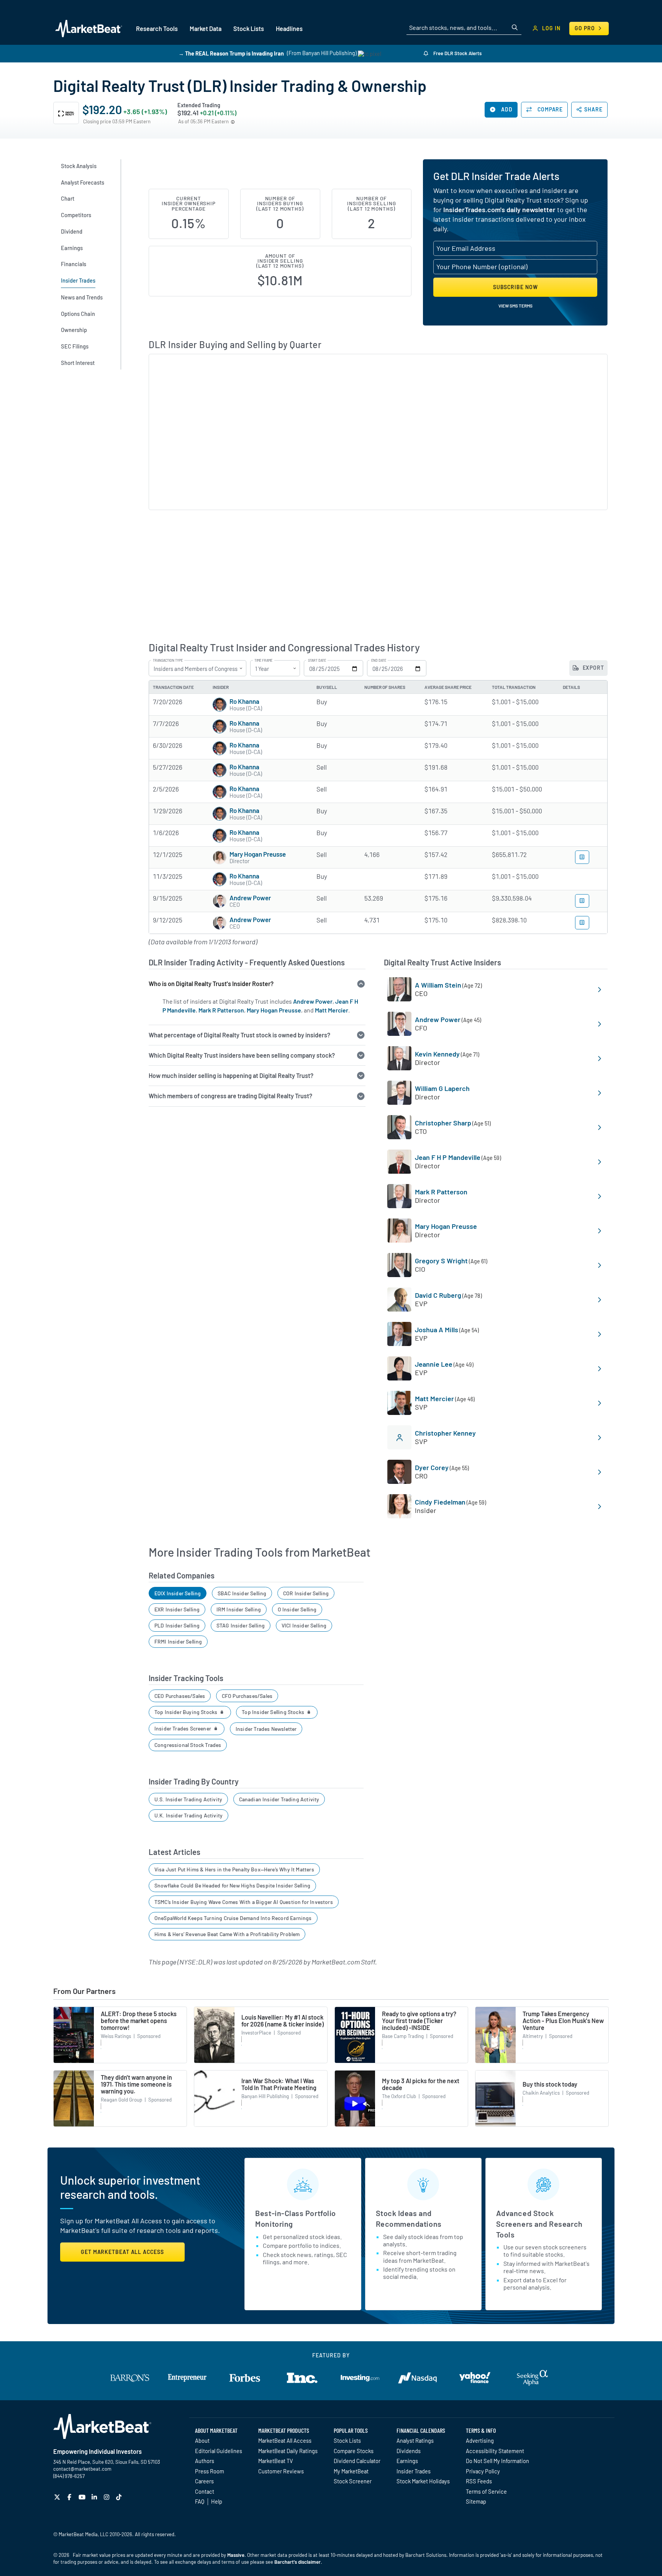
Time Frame (263, 661)
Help (217, 2501)
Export (593, 668)
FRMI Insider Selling (178, 1641)
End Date (379, 661)
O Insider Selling (297, 1609)
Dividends (409, 2451)
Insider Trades (414, 2471)
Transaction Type (168, 661)
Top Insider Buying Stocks (187, 1712)
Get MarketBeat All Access (122, 2252)
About (202, 2440)
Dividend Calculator (357, 2461)
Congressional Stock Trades (188, 1745)
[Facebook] (70, 2497)
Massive (236, 2555)
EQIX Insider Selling (178, 1593)
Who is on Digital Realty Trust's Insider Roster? (211, 984)
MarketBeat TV (276, 2461)
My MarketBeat (351, 2471)
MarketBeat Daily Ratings (288, 2451)
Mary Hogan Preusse (258, 854)
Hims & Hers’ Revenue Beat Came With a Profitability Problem (227, 1934)
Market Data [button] (206, 29)
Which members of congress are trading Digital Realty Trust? (230, 1096)
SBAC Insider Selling (242, 1593)
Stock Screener (353, 2481)
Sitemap (476, 2501)
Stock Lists (347, 2440)
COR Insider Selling (306, 1593)
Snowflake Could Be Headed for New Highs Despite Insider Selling (232, 1885)
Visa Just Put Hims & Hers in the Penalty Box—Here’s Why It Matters (234, 1869)
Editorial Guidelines (219, 2451)
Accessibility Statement (495, 2451)
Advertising (480, 2440)
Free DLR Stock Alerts (457, 53)
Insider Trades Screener (183, 1728)
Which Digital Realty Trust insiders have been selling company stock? (242, 1055)
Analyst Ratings (415, 2440)
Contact (205, 2491)
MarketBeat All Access (285, 2440)
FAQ (200, 2501)
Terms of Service (486, 2491)
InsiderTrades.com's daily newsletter (499, 209)
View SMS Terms (515, 306)
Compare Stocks (354, 2451)
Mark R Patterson (221, 1010)
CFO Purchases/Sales (247, 1696)
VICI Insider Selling (304, 1625)
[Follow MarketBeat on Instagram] (107, 2497)
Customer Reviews (281, 2471)
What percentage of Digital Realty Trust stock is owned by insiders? (239, 1035)
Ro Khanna (244, 701)
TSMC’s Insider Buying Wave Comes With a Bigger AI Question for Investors (244, 1902)
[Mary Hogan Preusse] (220, 857)
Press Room (210, 2471)
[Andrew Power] (220, 901)
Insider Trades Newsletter (266, 1729)
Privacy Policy (483, 2471)
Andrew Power (250, 898)
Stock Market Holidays (423, 2481)
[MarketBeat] (89, 28)
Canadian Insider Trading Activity (279, 1799)
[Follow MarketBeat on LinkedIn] (95, 2497)
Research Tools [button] (157, 29)
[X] (58, 2497)
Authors (205, 2461)
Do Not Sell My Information (497, 2461)
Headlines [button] (289, 29)
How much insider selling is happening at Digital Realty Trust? (231, 1075)
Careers (204, 2481)
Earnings (407, 2461)
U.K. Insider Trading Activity (188, 1815)
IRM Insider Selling (239, 1609)
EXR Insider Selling (177, 1609)
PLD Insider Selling (177, 1625)
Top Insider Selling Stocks (274, 1712)
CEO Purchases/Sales (180, 1696)
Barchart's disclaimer (297, 2562)
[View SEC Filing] (582, 857)
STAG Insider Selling (241, 1625)
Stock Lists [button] (249, 29)
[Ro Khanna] (220, 705)
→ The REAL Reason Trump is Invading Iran (231, 53)
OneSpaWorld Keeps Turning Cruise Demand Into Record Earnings (233, 1918)
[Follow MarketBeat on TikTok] (120, 2497)
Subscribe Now (515, 287)
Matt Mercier (332, 1010)
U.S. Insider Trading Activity (188, 1799)
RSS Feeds (479, 2481)
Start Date (317, 661)
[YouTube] (83, 2497)
